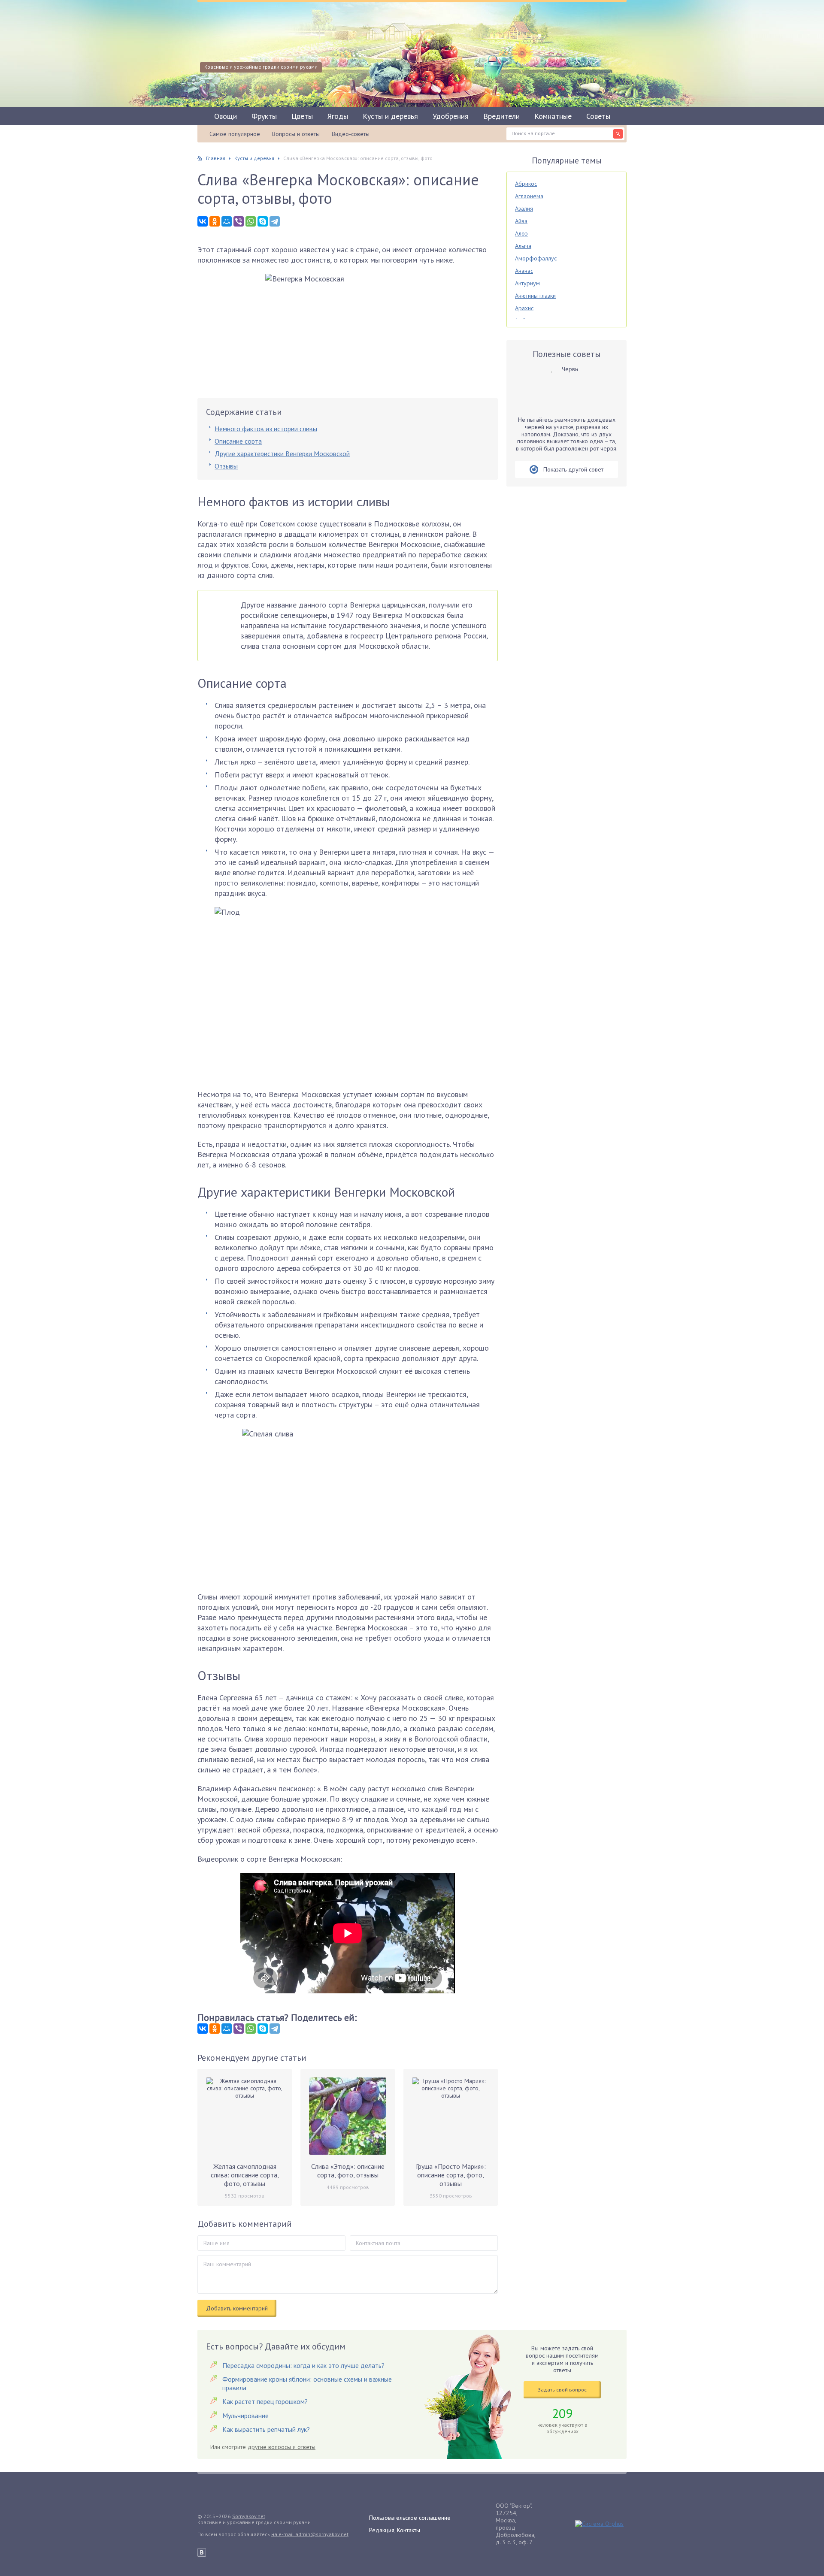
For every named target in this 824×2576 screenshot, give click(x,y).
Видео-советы (351, 134)
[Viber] (239, 221)
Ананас (524, 271)
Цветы (302, 116)
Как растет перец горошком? (265, 2401)
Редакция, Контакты (395, 2530)
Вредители (501, 116)
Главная (216, 158)
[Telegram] (275, 221)
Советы (598, 116)
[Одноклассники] (215, 221)
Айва (521, 221)
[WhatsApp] (251, 221)
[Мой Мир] (227, 221)
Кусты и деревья (390, 116)
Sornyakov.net (249, 2516)
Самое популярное (235, 134)
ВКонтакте (202, 2552)
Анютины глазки (535, 296)
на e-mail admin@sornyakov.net (310, 2534)
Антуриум (527, 283)
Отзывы (226, 466)
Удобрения (451, 116)
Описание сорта (238, 441)
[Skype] (263, 221)
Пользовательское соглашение (410, 2518)
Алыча (523, 246)
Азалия (524, 209)
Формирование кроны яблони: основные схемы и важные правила (307, 2383)
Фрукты (264, 116)
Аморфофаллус (536, 258)
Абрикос (526, 184)
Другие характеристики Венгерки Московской (282, 454)
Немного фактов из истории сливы (266, 429)
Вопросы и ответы (296, 134)
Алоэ (521, 233)
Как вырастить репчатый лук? (266, 2429)
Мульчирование (245, 2416)
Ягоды (338, 116)
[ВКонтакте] (203, 221)
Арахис (524, 308)
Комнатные (553, 116)
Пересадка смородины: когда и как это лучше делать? (303, 2365)
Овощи (226, 116)
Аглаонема (529, 196)
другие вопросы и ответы (282, 2447)
